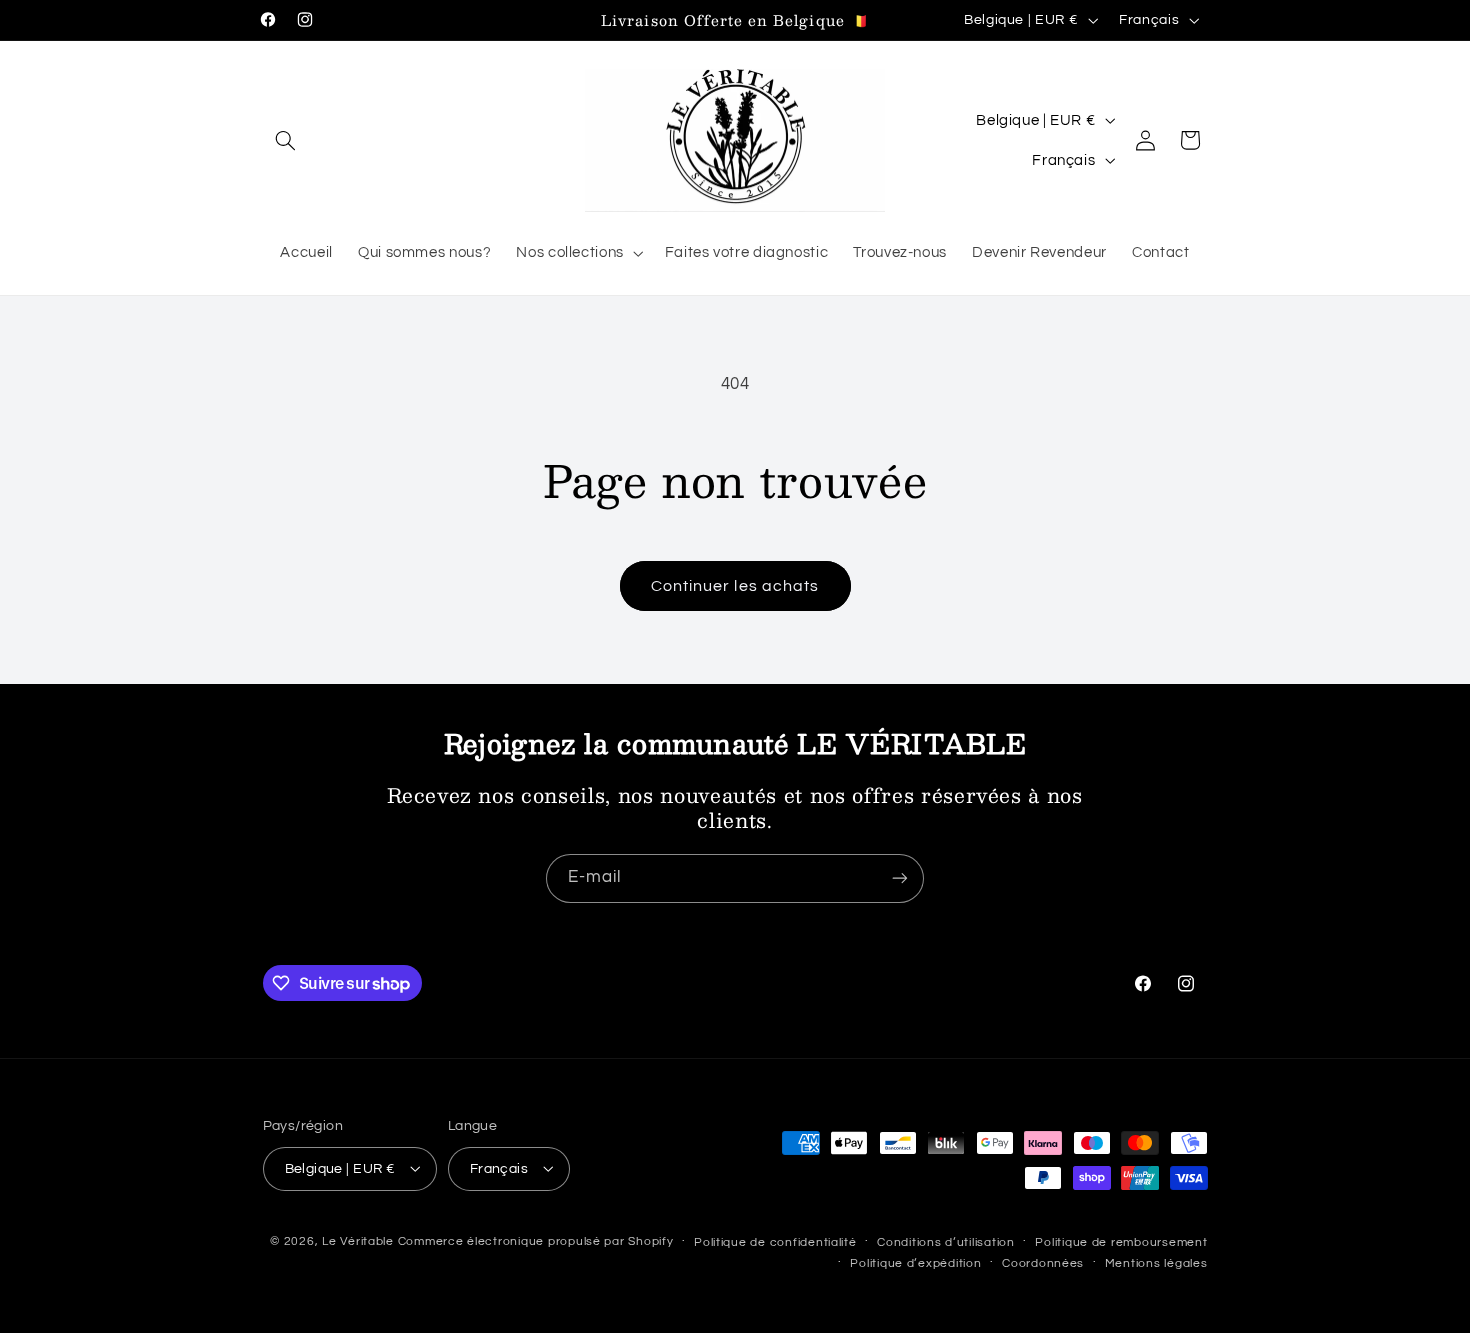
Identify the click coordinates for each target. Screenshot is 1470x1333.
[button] (286, 140)
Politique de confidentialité (775, 1241)
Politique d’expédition (915, 1262)
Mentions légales (1156, 1262)
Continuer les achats (735, 586)
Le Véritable (358, 1240)
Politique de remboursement (1121, 1241)
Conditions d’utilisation (946, 1241)
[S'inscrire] (900, 878)
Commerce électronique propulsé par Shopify (536, 1240)
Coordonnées (1043, 1262)
